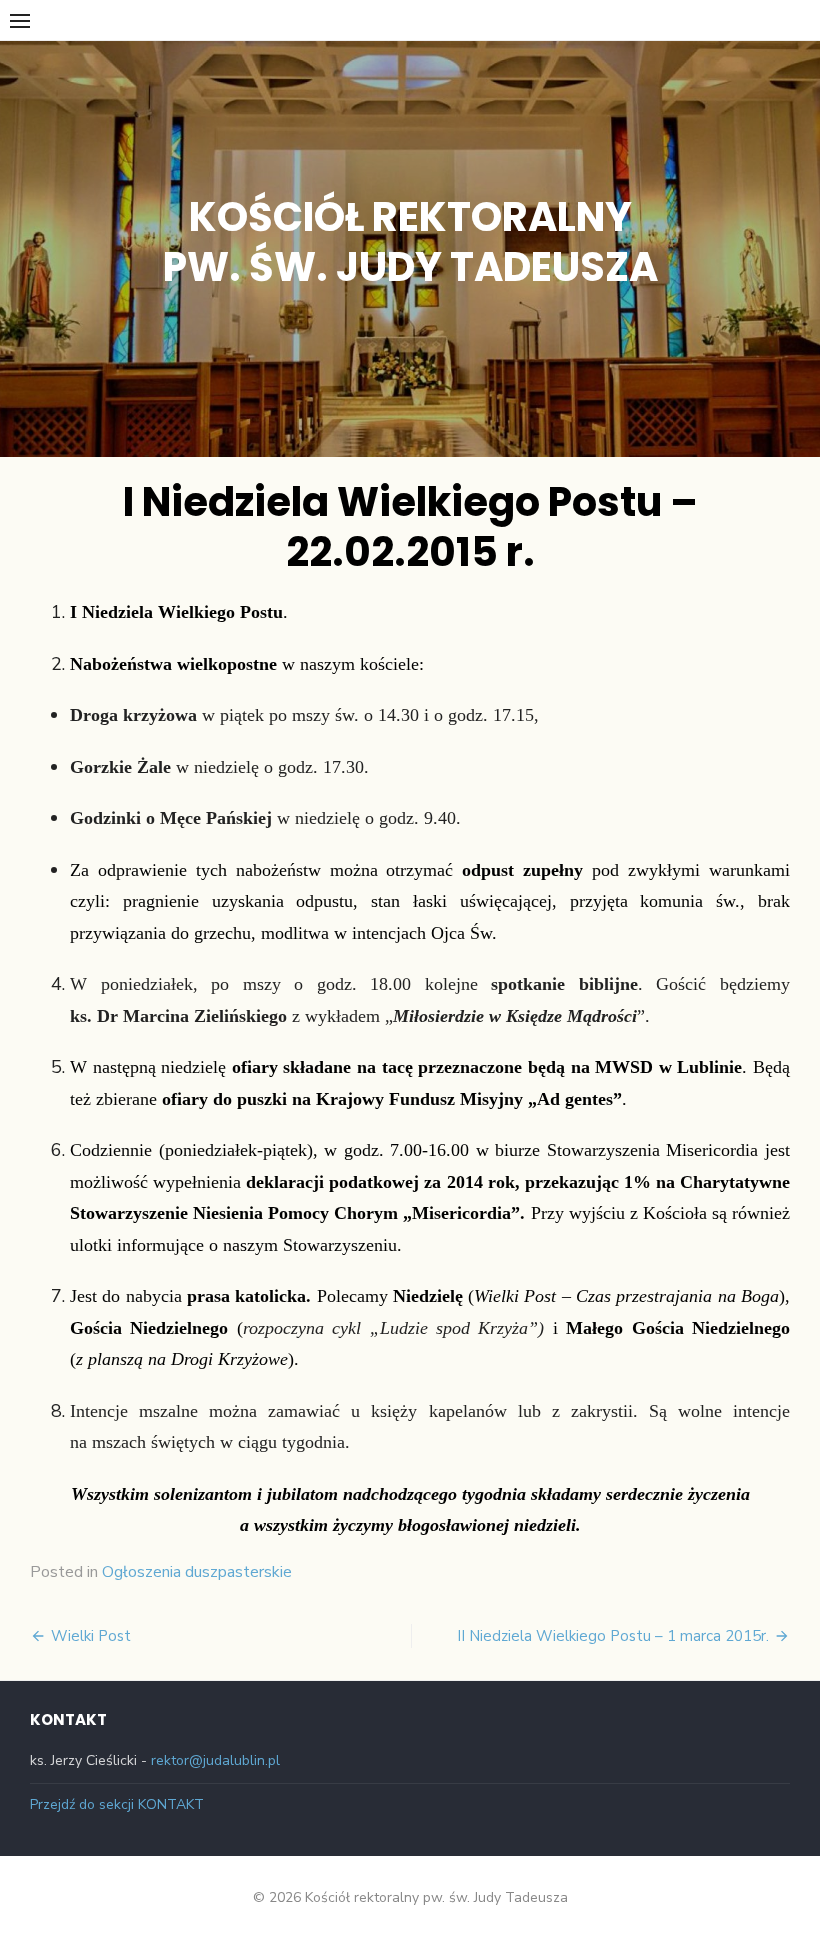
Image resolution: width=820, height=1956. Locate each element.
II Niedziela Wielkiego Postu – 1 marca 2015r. (613, 1636)
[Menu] (20, 20)
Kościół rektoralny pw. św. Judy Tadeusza (410, 242)
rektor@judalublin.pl (215, 1760)
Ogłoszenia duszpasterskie (197, 1572)
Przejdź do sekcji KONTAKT (117, 1804)
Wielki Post (91, 1636)
